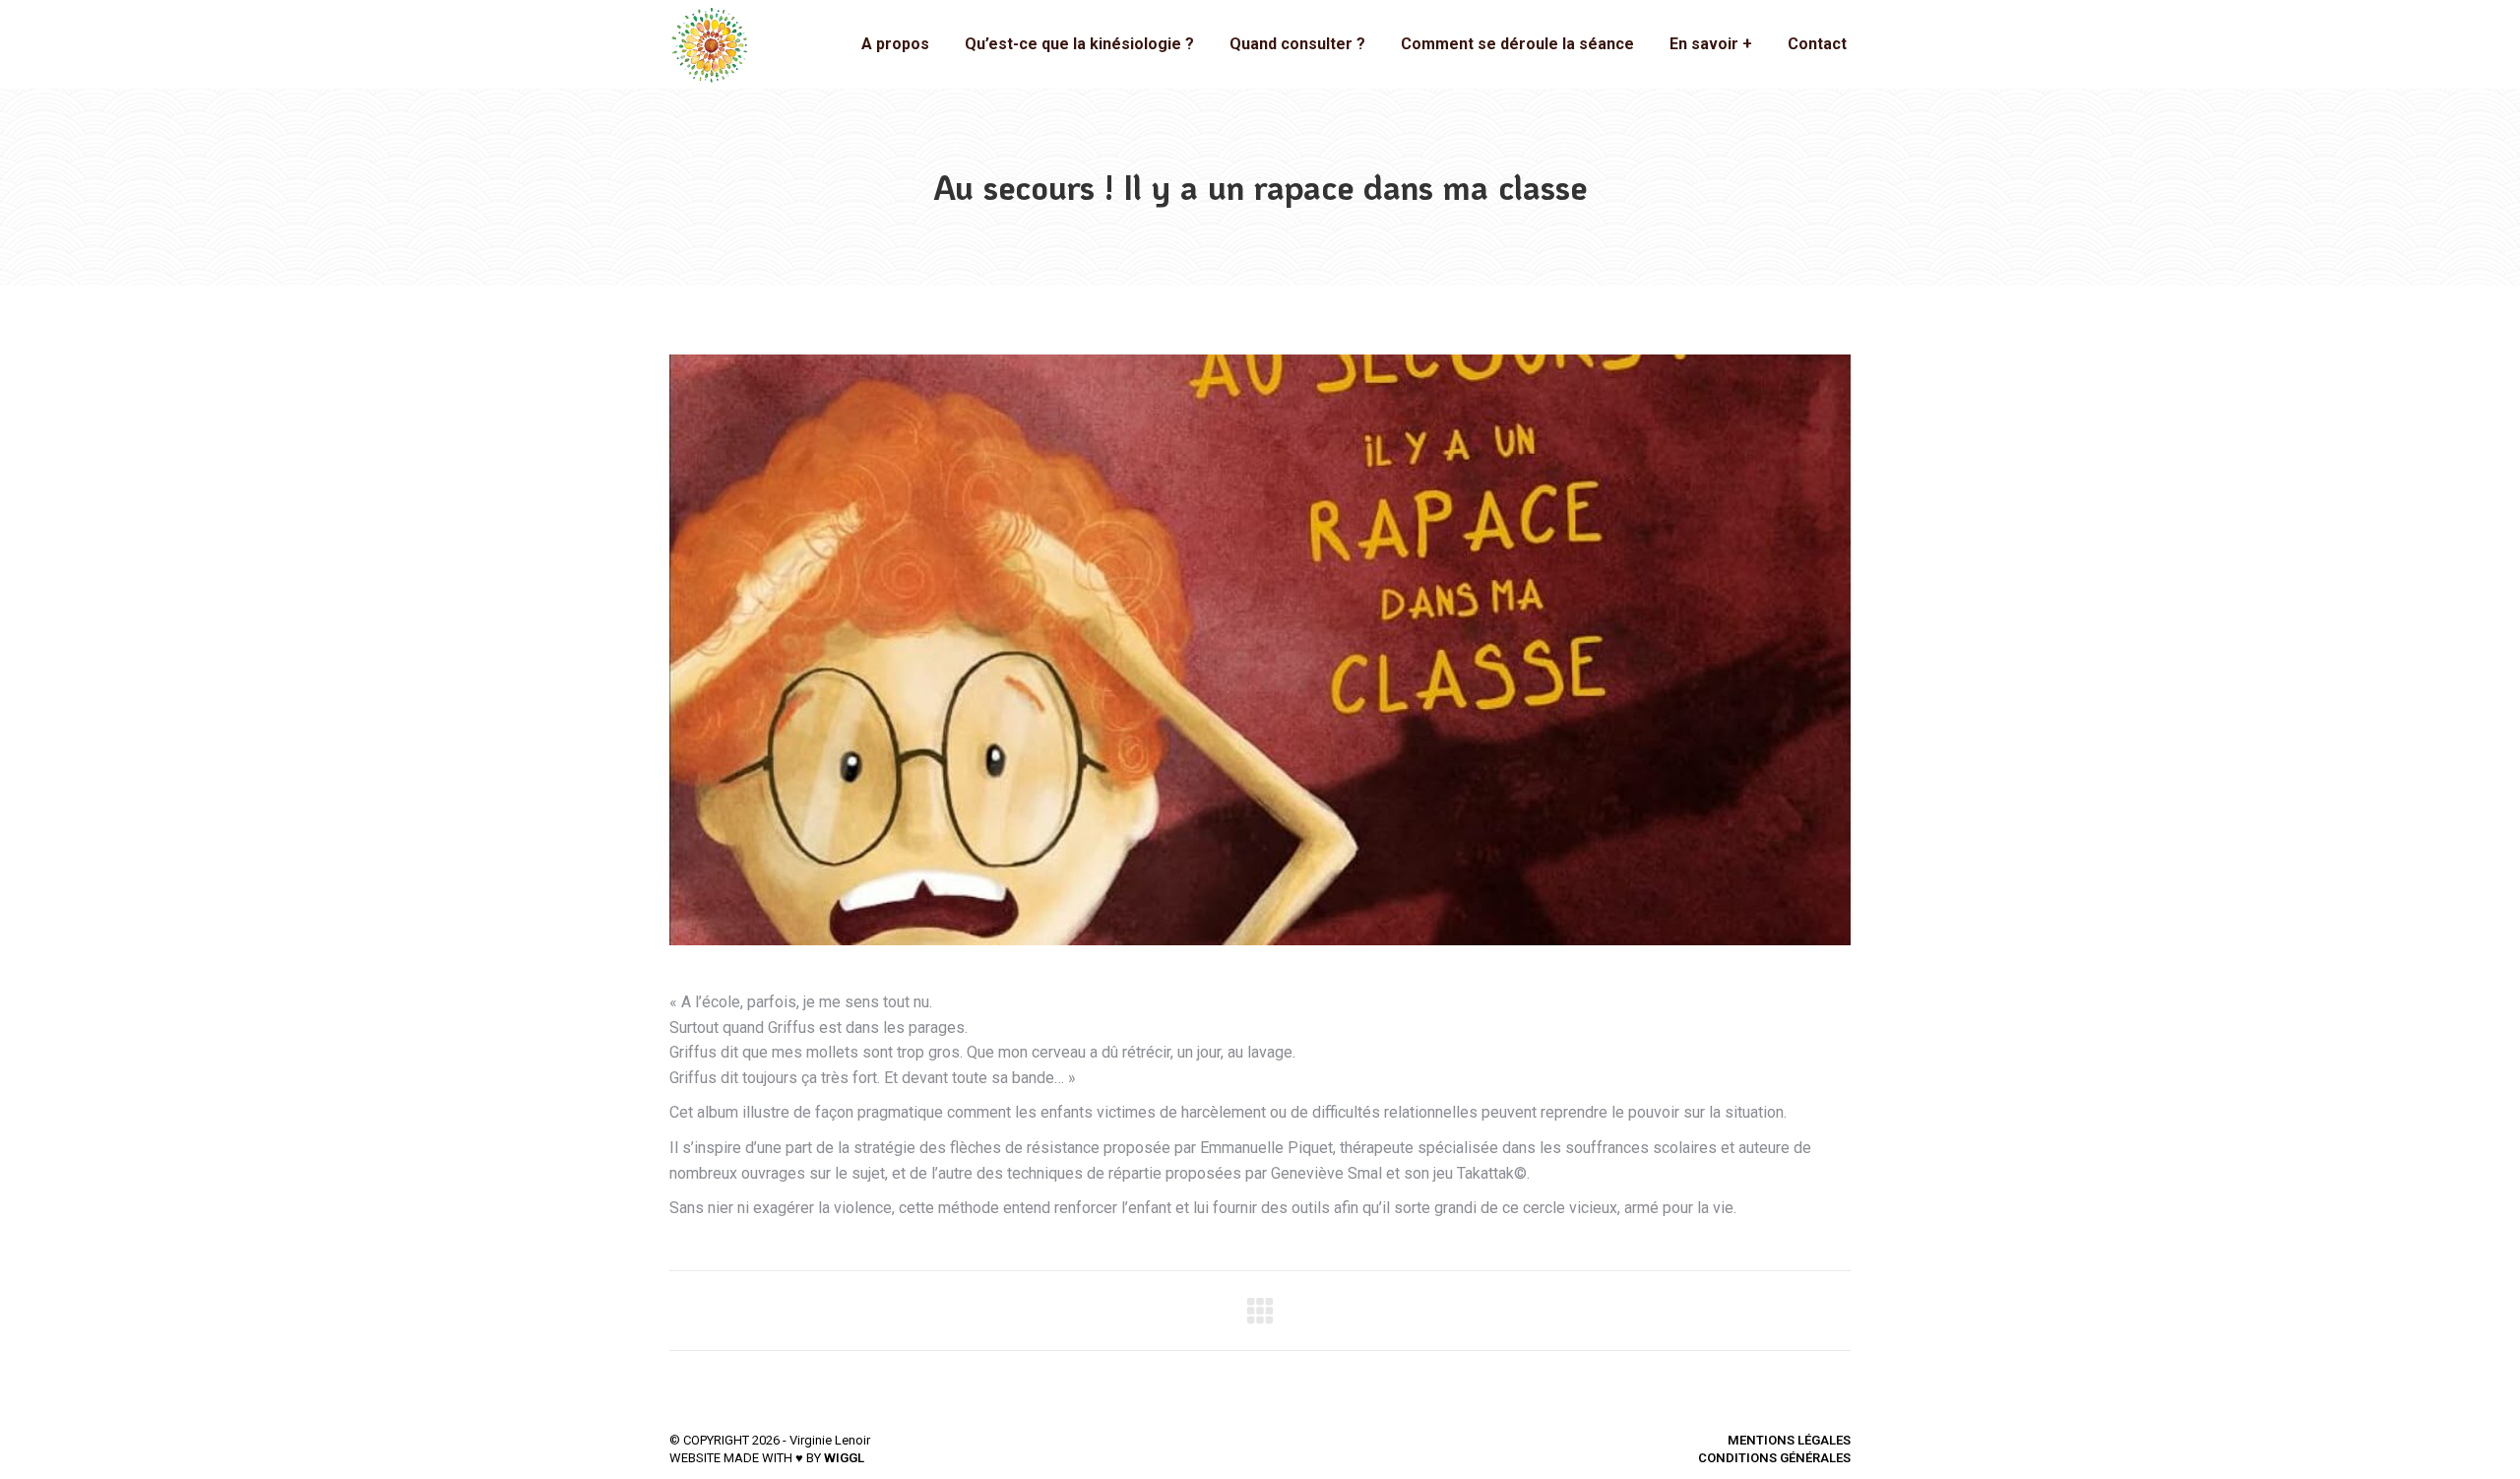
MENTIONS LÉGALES (1789, 1440)
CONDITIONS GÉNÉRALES (1774, 1458)
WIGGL (844, 1458)
